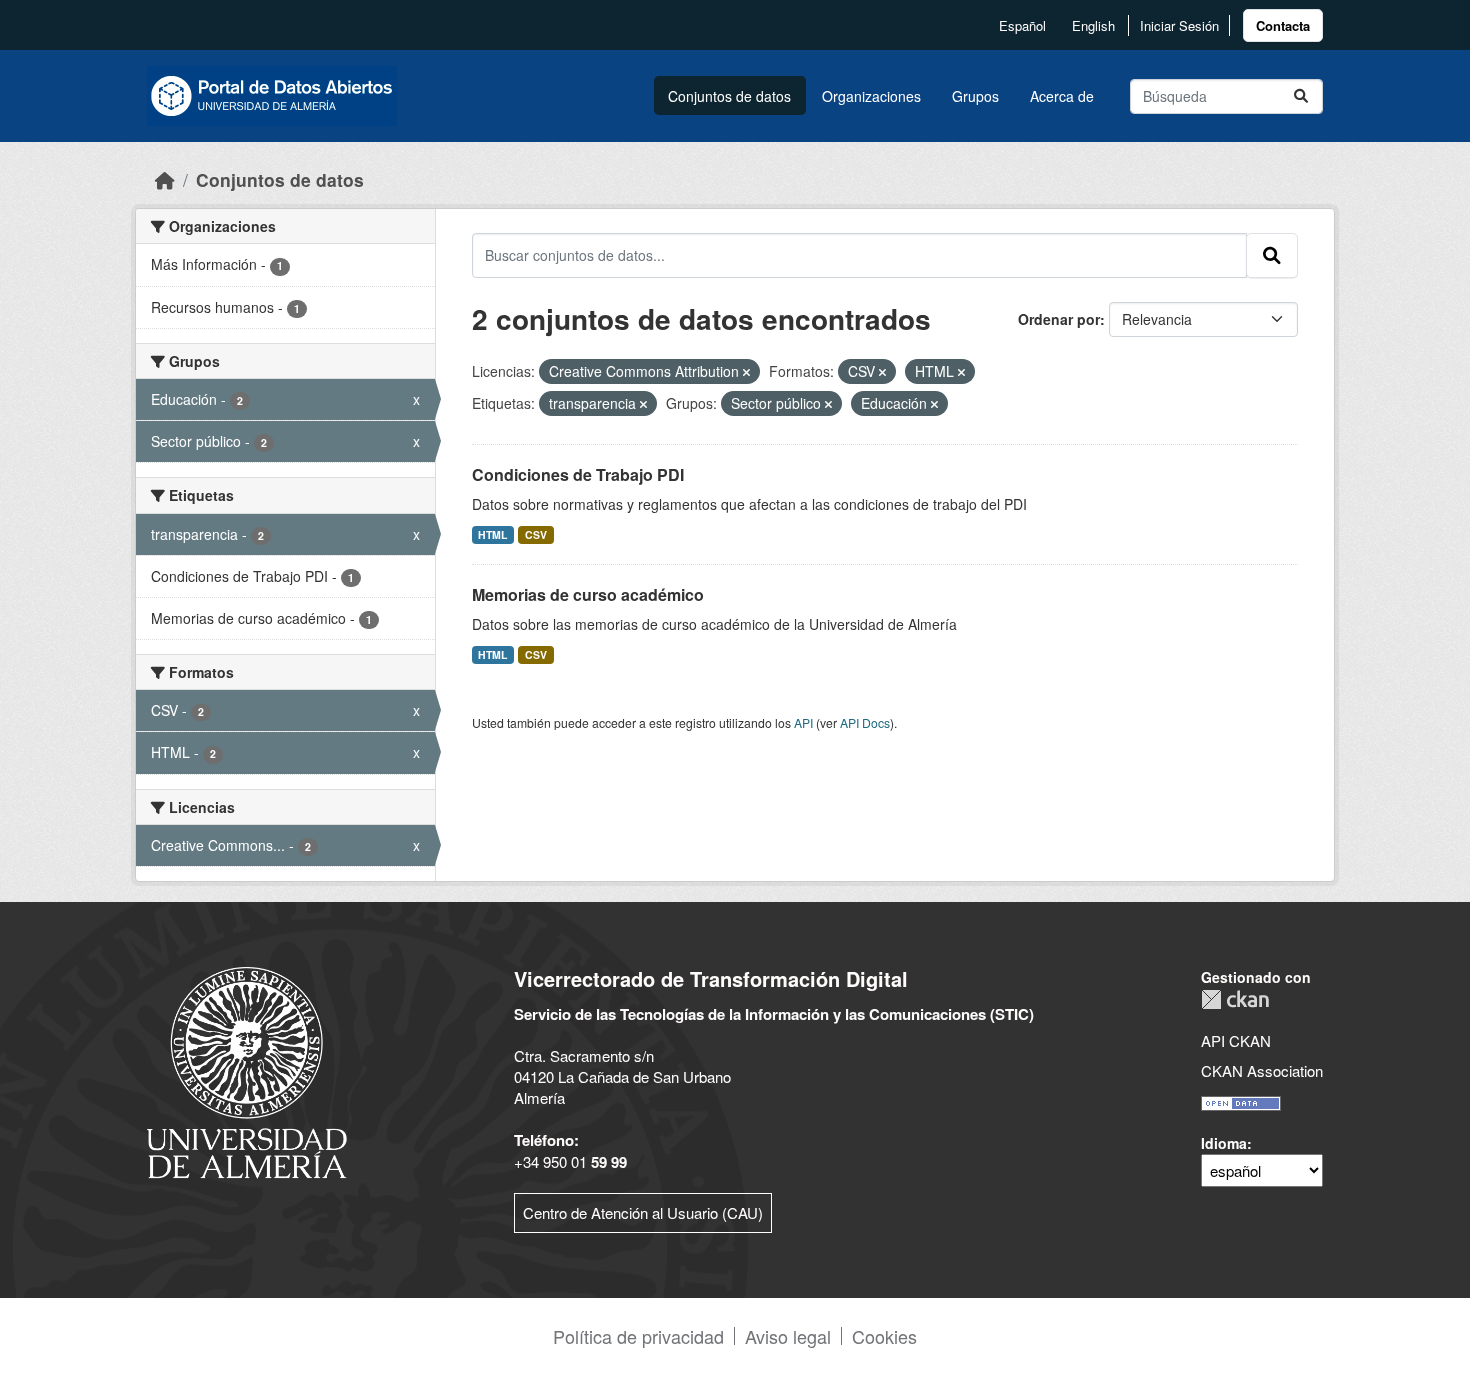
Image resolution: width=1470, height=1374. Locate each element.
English (1093, 25)
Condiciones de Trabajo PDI (578, 474)
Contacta (1283, 25)
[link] (1283, 25)
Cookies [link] (884, 1336)
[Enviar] (1301, 96)
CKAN (1235, 999)
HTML (492, 534)
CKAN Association (1262, 1070)
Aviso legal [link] (788, 1336)
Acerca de (1062, 96)
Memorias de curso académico (588, 594)
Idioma (1224, 1143)
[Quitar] (746, 372)
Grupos (975, 96)
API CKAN (1236, 1040)
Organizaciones (871, 96)
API (803, 722)
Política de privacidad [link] (638, 1336)
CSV (536, 534)
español (1022, 25)
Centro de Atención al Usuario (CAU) (643, 1212)
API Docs (865, 722)
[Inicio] (165, 179)
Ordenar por (1059, 319)
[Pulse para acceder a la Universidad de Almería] (247, 1070)
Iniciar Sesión (1179, 25)
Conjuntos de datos (729, 96)
